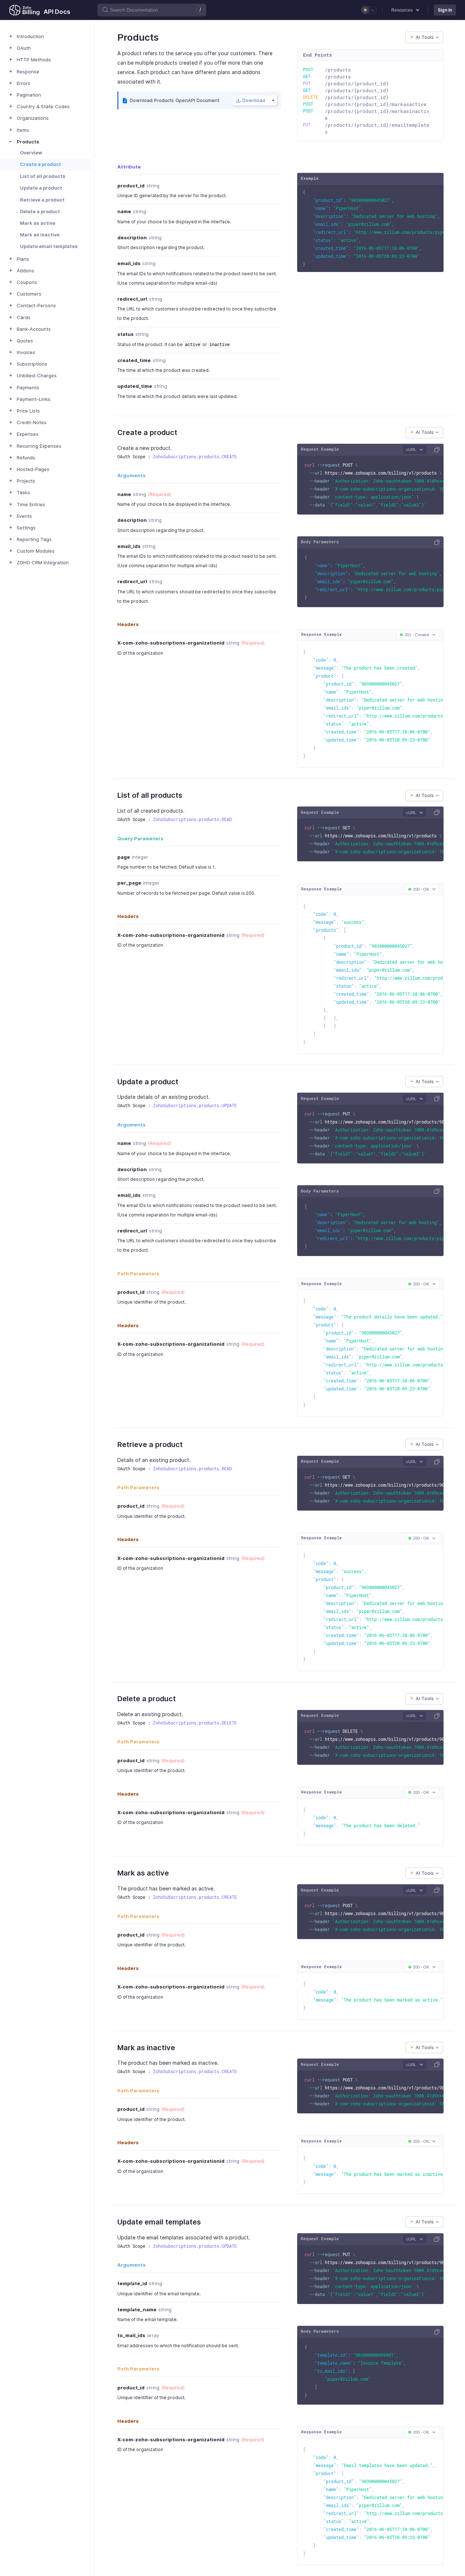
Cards (24, 317)
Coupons (27, 282)
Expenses (28, 434)
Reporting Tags (34, 539)
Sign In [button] (445, 10)
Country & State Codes (43, 106)
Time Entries (31, 504)
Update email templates (49, 246)
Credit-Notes (32, 422)
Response (28, 72)
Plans (23, 259)
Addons (25, 271)
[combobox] (424, 37)
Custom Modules (36, 551)
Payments (28, 387)
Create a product (41, 164)
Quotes (25, 341)
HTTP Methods (34, 60)
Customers (29, 294)
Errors (23, 83)
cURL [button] (411, 450)
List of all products (43, 176)
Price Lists (28, 411)
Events (24, 516)
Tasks (23, 492)
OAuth (24, 48)
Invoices (26, 352)
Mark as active (38, 223)
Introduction (30, 36)
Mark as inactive (40, 235)
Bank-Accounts (34, 329)
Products (28, 142)
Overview (31, 153)
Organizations (33, 118)
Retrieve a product (42, 200)
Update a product (41, 188)
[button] (405, 10)
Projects (26, 481)
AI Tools (425, 37)
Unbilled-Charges (37, 375)
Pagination (29, 95)
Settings (26, 528)
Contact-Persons (36, 305)
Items (23, 130)
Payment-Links (34, 399)
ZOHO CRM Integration (43, 562)
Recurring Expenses (39, 446)
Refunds (26, 458)
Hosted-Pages (33, 469)
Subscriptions (32, 364)
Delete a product (40, 211)
